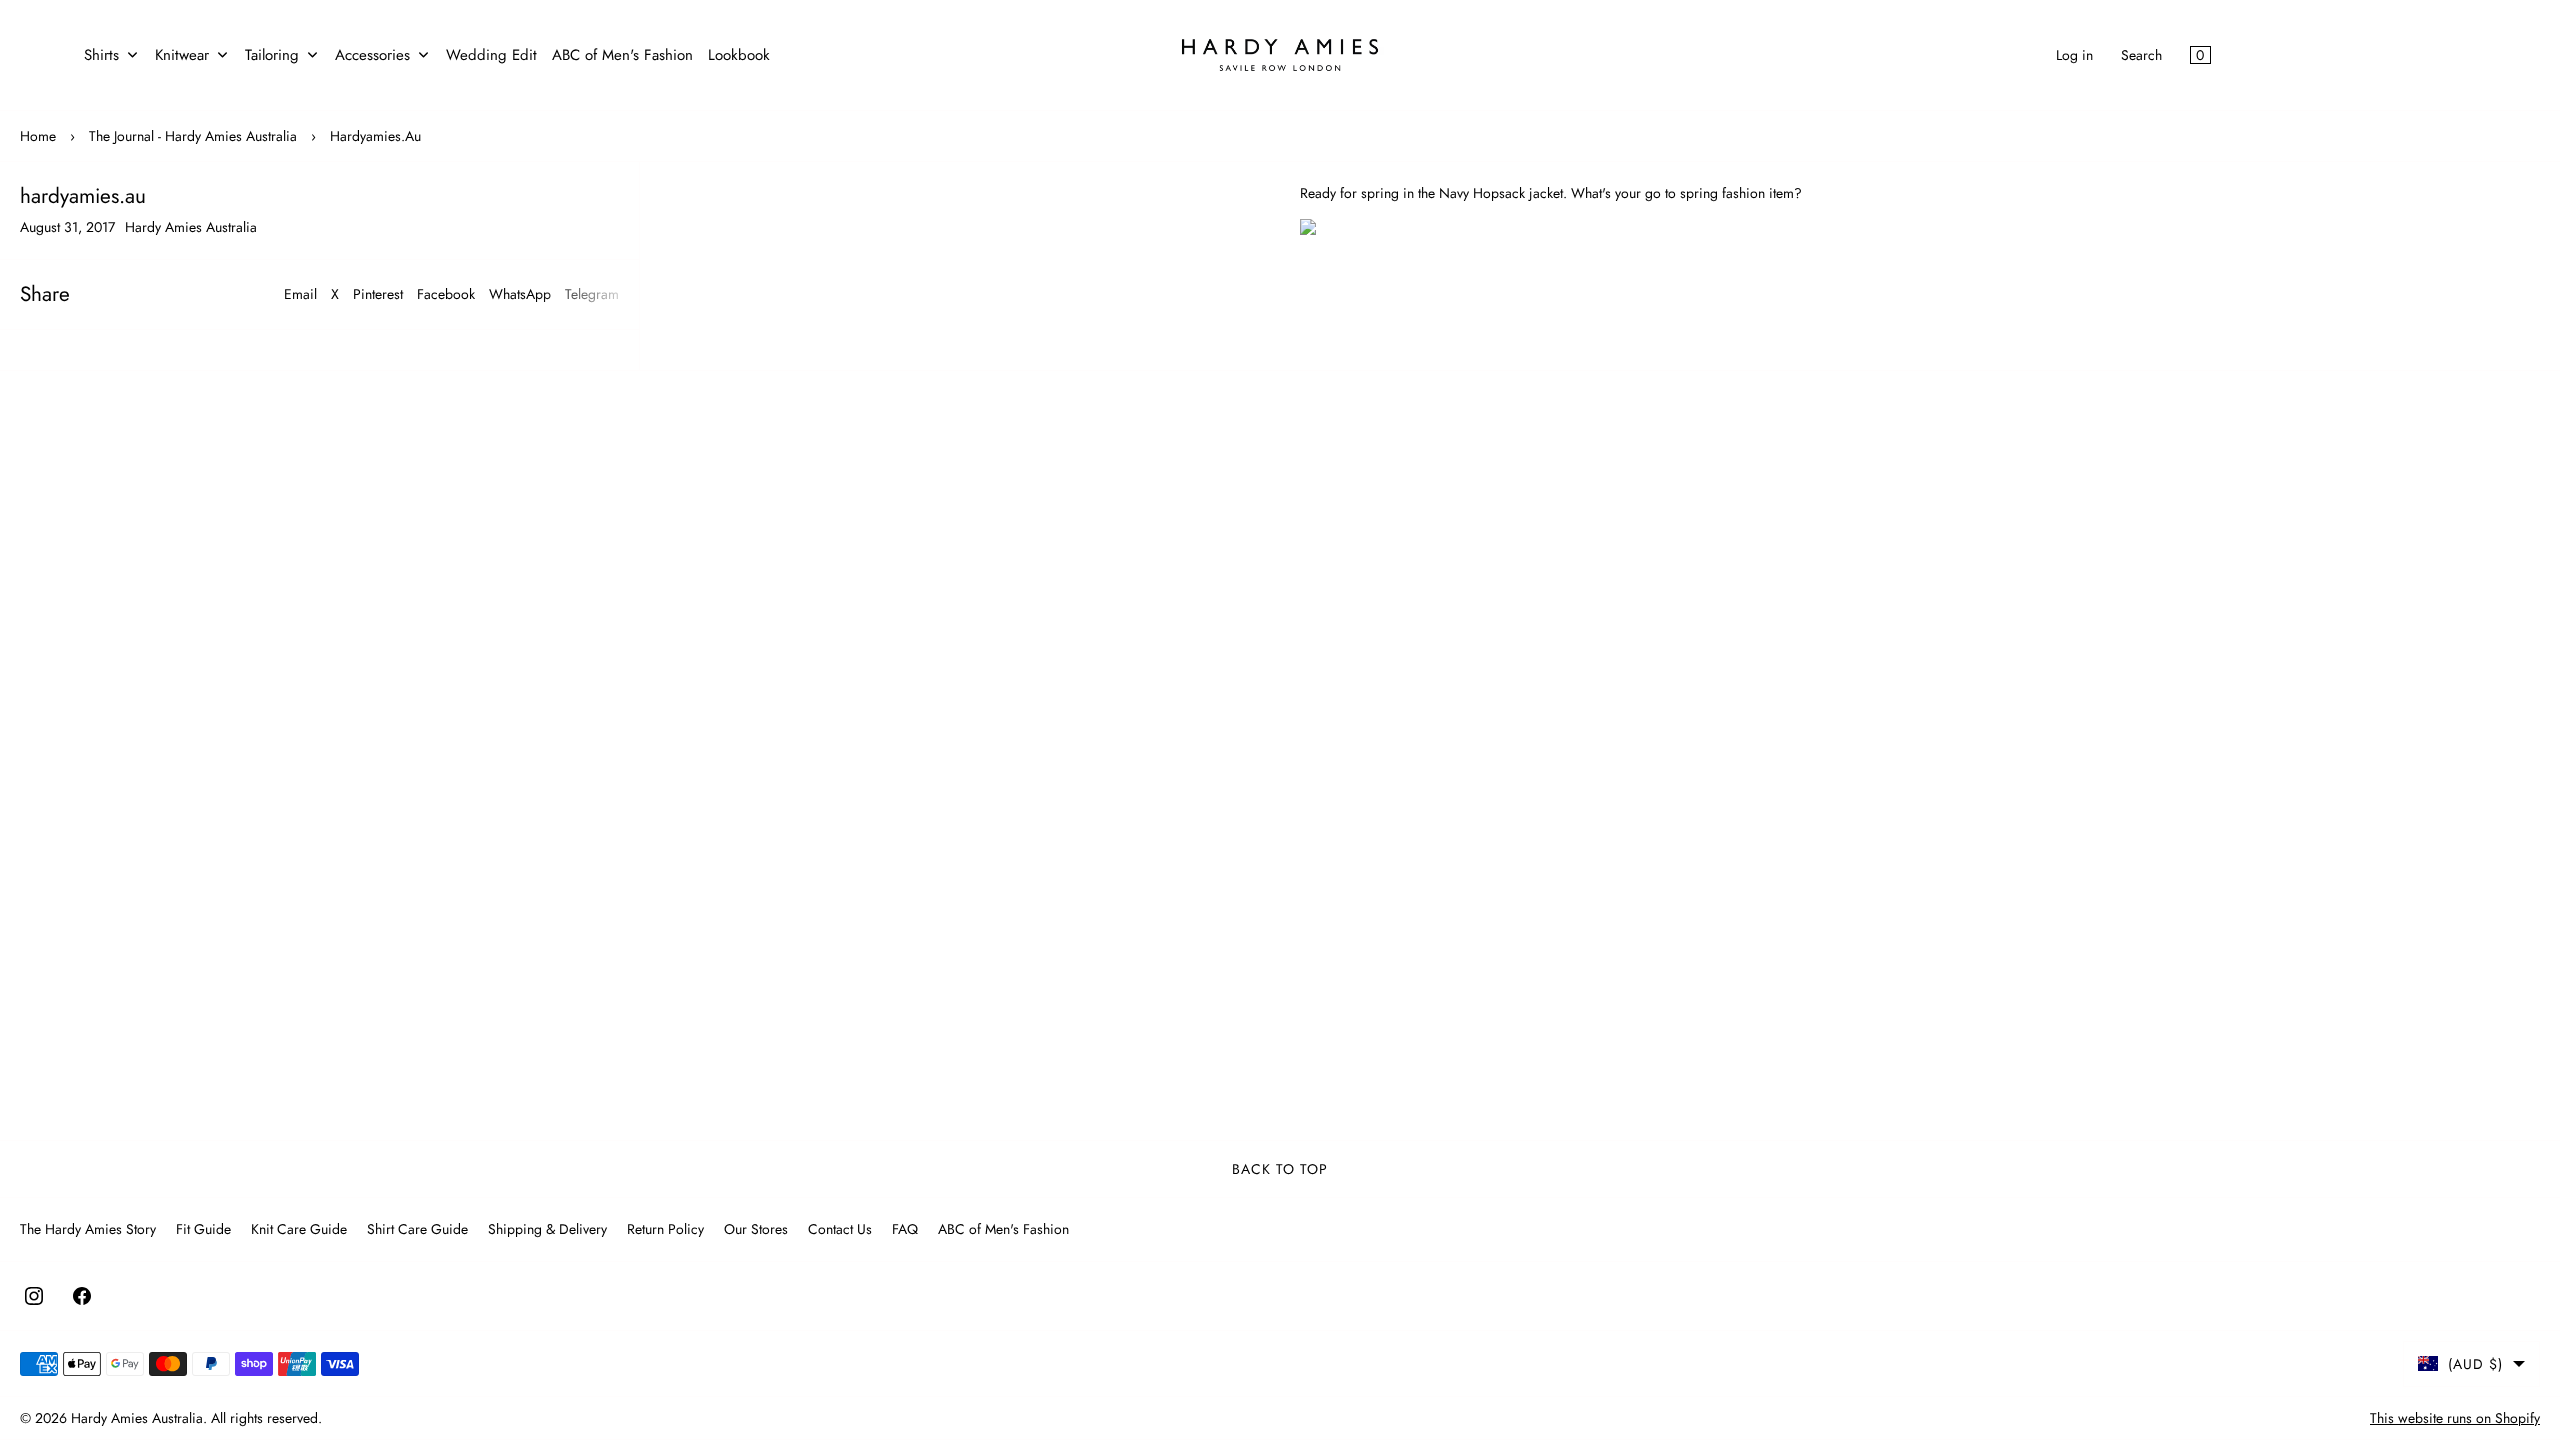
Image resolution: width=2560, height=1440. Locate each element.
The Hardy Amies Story (88, 1229)
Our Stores (756, 1229)
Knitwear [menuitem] (182, 55)
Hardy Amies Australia (137, 1418)
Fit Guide (203, 1229)
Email (300, 294)
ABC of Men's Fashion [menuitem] (622, 55)
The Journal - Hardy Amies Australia (193, 136)
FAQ (905, 1229)
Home (38, 136)
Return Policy (665, 1229)
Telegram (592, 294)
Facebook (446, 294)
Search (2141, 55)
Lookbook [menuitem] (739, 55)
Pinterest (378, 294)
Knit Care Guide (299, 1229)
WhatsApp (520, 294)
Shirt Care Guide (417, 1229)
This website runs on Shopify (2455, 1418)
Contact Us (840, 1229)
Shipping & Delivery (547, 1229)
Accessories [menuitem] (372, 55)
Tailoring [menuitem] (272, 55)
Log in (2074, 55)
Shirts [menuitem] (101, 55)
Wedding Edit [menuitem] (491, 55)
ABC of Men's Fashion (1003, 1229)
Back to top (1280, 1169)
